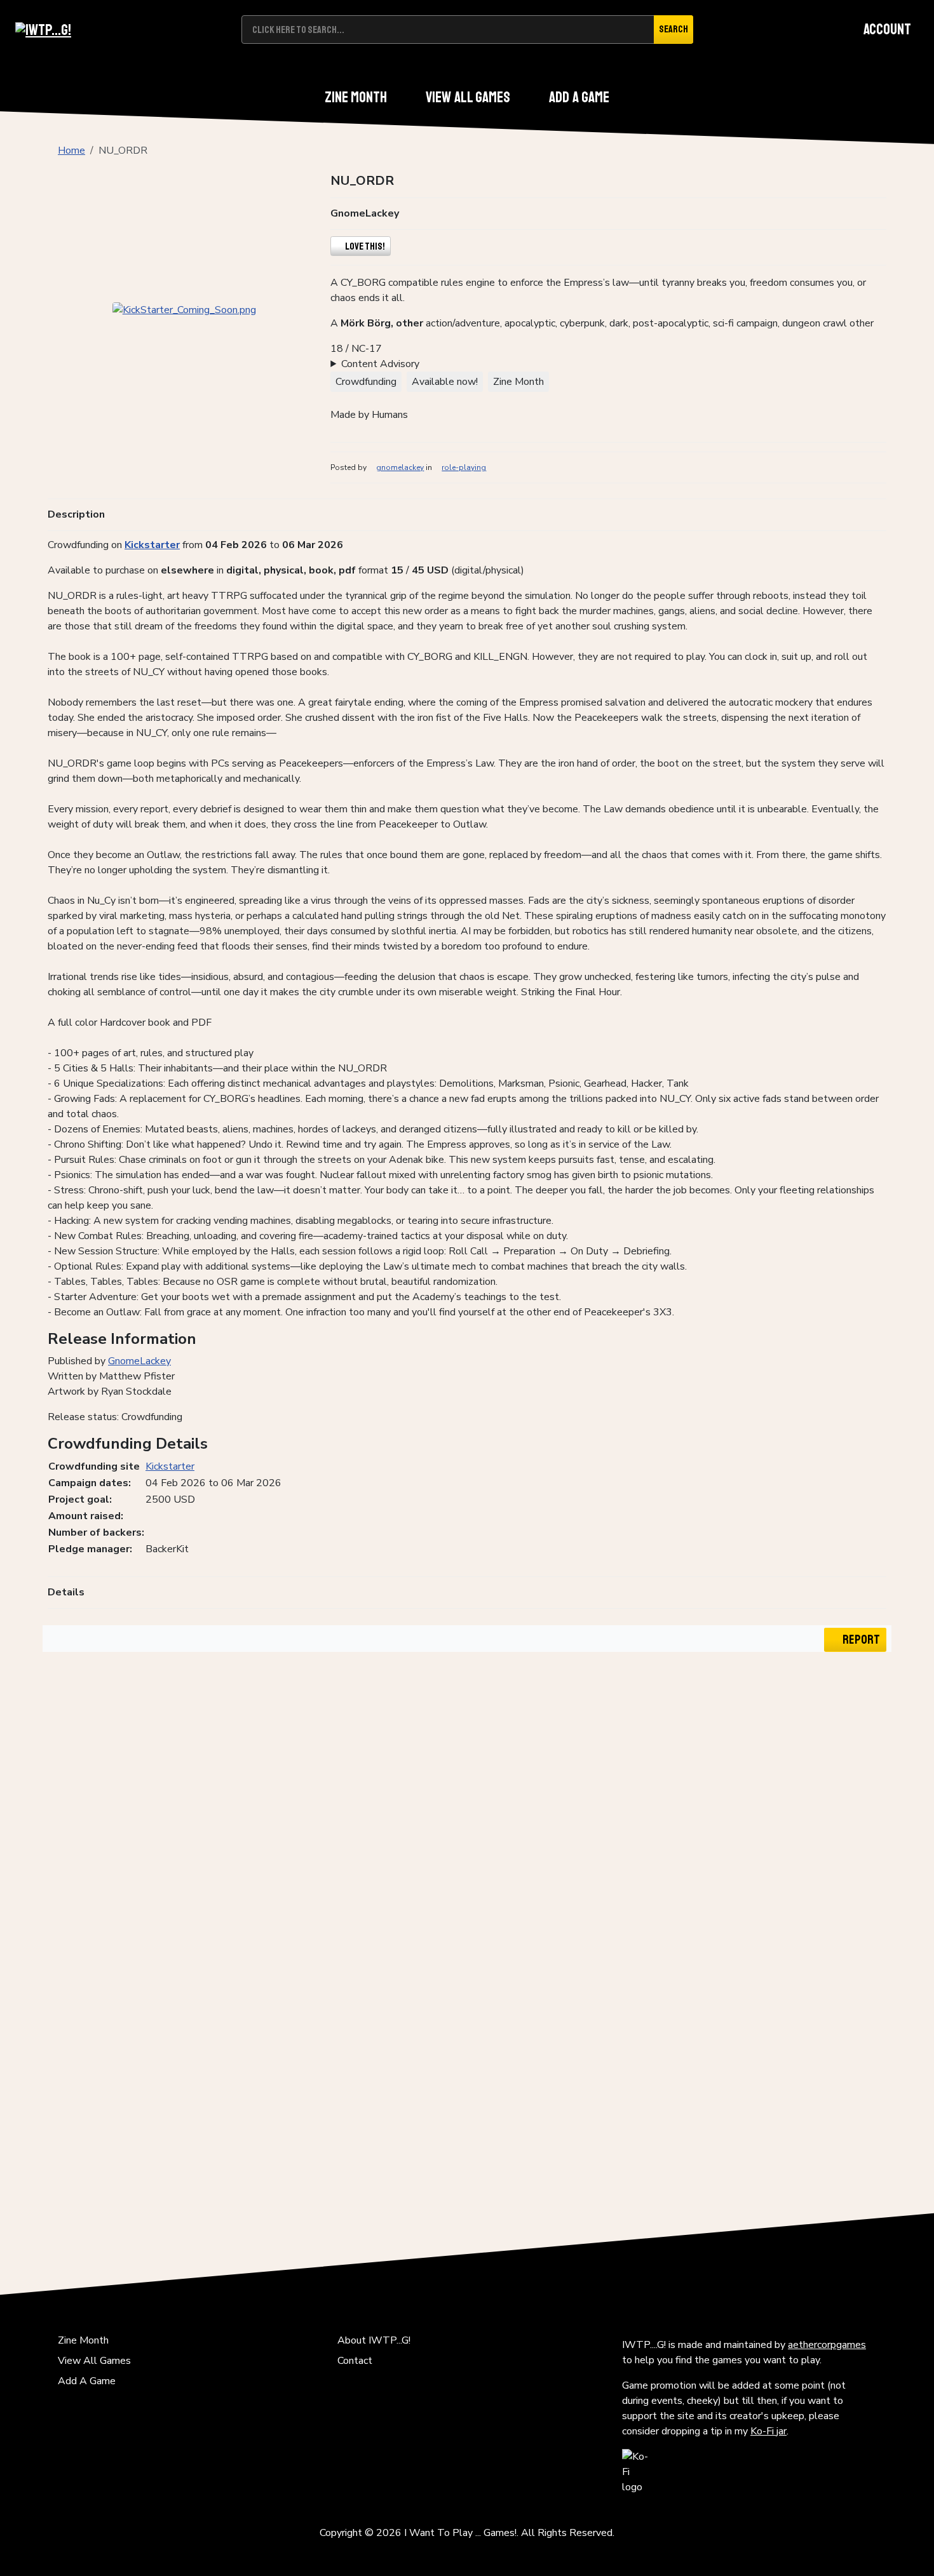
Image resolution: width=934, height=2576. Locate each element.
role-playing (464, 467)
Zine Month (356, 97)
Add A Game (579, 97)
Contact (355, 2361)
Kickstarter (152, 545)
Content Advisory (380, 364)
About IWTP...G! (374, 2340)
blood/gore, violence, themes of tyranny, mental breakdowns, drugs (479, 364)
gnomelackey (400, 467)
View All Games (468, 97)
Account (887, 29)
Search (673, 29)
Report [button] (860, 1640)
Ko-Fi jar (768, 2431)
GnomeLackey (139, 1361)
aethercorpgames (827, 2345)
